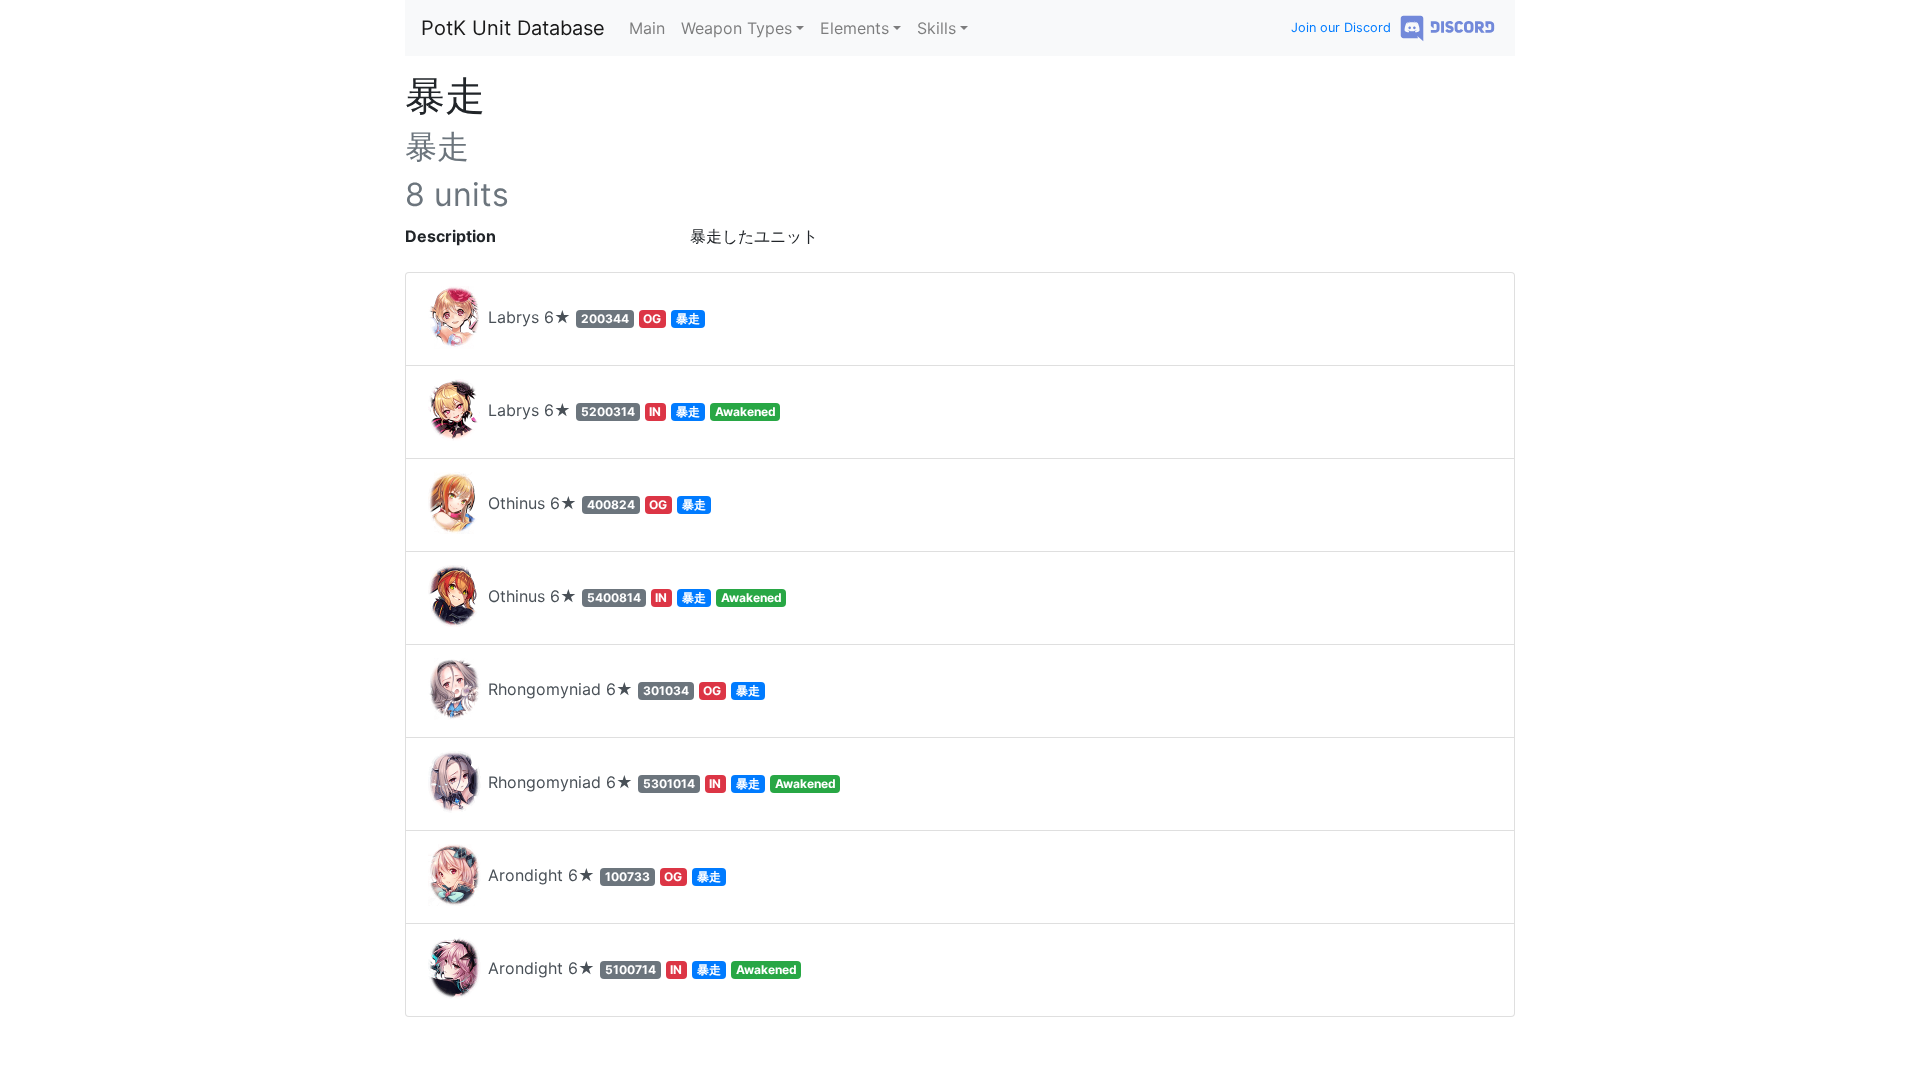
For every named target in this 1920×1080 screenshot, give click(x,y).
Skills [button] (936, 28)
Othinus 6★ (594, 503)
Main (647, 28)
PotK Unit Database (513, 28)
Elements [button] (854, 28)
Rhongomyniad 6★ (621, 689)
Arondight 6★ (602, 875)
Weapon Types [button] (736, 28)
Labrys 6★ (591, 317)
